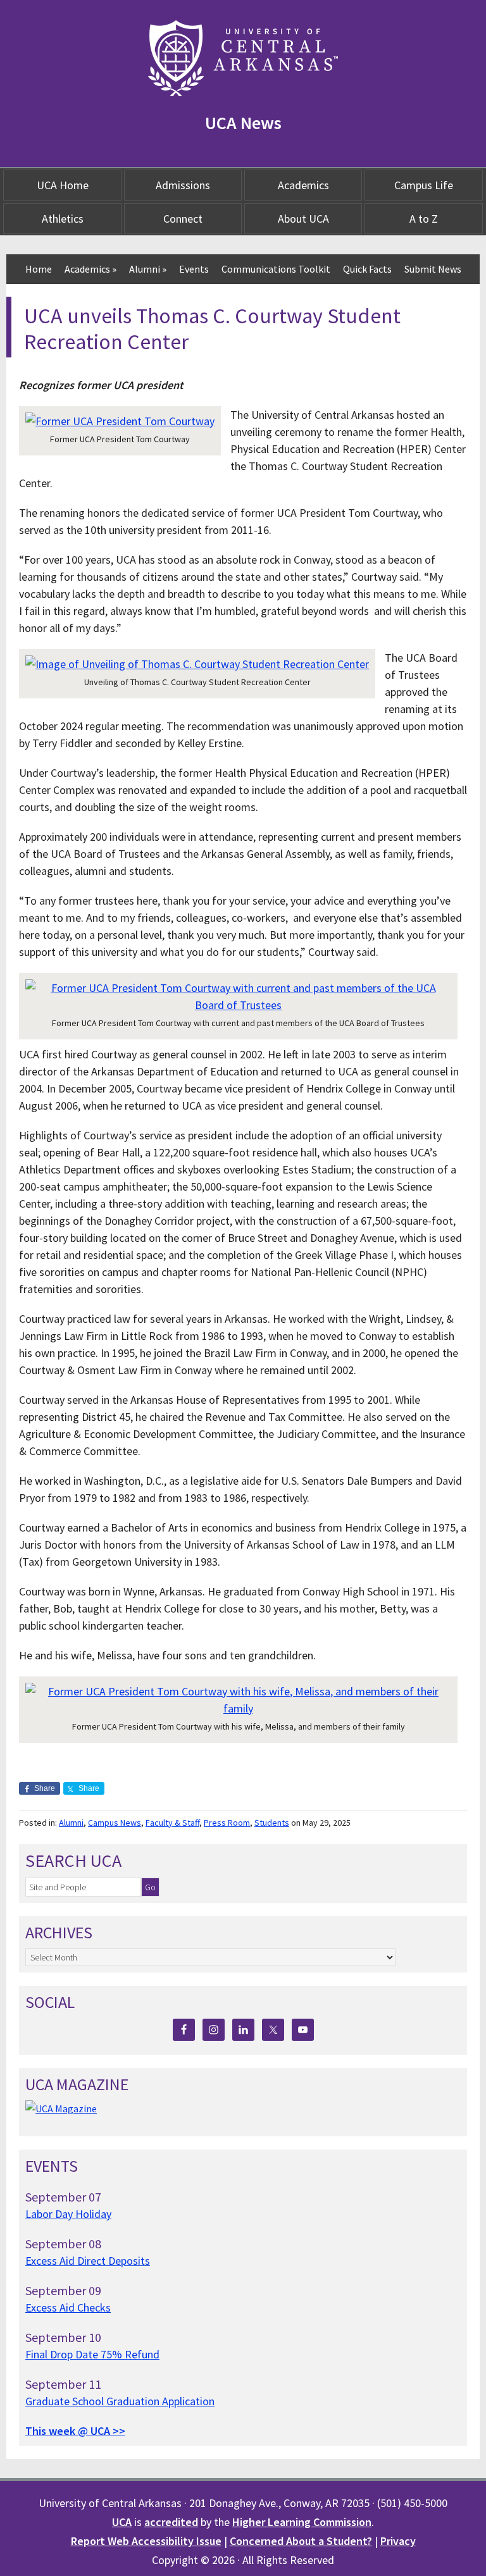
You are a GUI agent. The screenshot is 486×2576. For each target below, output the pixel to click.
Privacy (398, 2541)
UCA (122, 2522)
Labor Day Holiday (68, 2214)
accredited (171, 2522)
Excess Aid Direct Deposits (88, 2261)
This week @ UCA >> (75, 2431)
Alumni (148, 269)
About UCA (303, 219)
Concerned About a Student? (301, 2541)
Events (194, 269)
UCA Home (63, 185)
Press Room (227, 1823)
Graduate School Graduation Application (120, 2401)
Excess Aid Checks (68, 2307)
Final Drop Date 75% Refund (92, 2354)
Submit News (433, 269)
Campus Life (424, 185)
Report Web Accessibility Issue (146, 2541)
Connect (183, 219)
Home (39, 269)
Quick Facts (367, 269)
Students (272, 1823)
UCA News (243, 123)
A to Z (424, 219)
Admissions (183, 185)
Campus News (115, 1823)
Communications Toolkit (276, 269)
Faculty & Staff (172, 1823)
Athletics (63, 219)
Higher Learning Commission (302, 2522)
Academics (303, 185)
